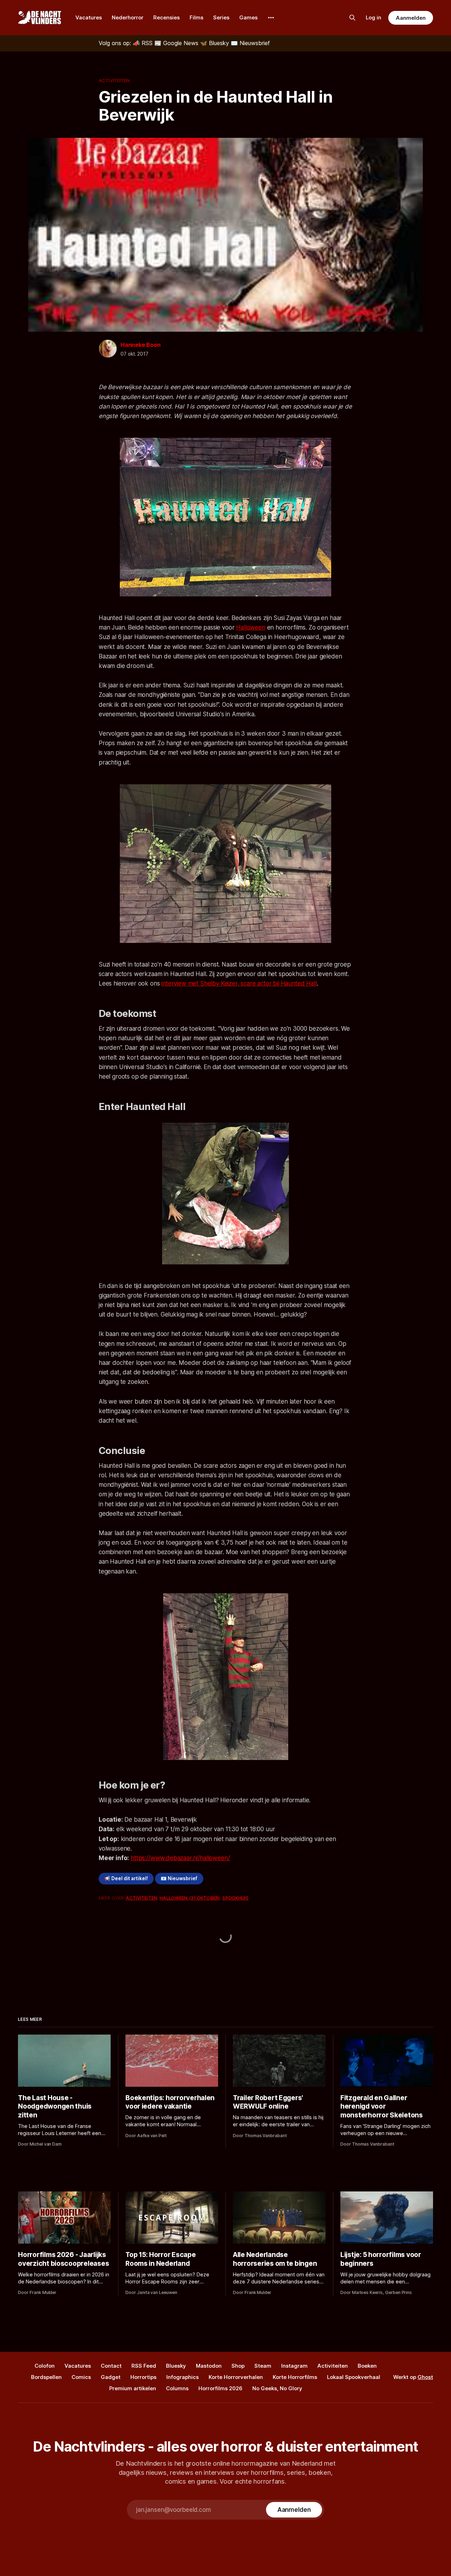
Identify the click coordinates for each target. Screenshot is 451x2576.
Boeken (367, 2366)
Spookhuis (235, 1898)
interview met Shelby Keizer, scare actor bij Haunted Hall (239, 983)
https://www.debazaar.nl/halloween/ (180, 1858)
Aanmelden (410, 18)
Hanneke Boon (141, 345)
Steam (263, 2366)
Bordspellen (46, 2377)
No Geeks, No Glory (277, 2388)
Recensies (166, 17)
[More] (271, 18)
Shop (238, 2366)
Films (196, 17)
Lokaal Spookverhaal (354, 2377)
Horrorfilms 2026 (220, 2388)
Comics (81, 2377)
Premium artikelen (133, 2388)
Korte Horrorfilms (295, 2377)
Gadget (111, 2377)
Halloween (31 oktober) (190, 1898)
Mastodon (209, 2366)
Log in (373, 17)
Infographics (183, 2377)
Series (221, 17)
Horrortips (143, 2377)
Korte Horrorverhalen (236, 2377)
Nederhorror (128, 17)
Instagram (294, 2366)
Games (248, 17)
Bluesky (176, 2366)
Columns (177, 2388)
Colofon (45, 2366)
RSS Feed (144, 2366)
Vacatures (89, 17)
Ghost (425, 2377)
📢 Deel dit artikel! (126, 1878)
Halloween (251, 627)
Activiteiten (114, 80)
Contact (111, 2366)
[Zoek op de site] (352, 18)
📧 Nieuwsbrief (179, 1878)
